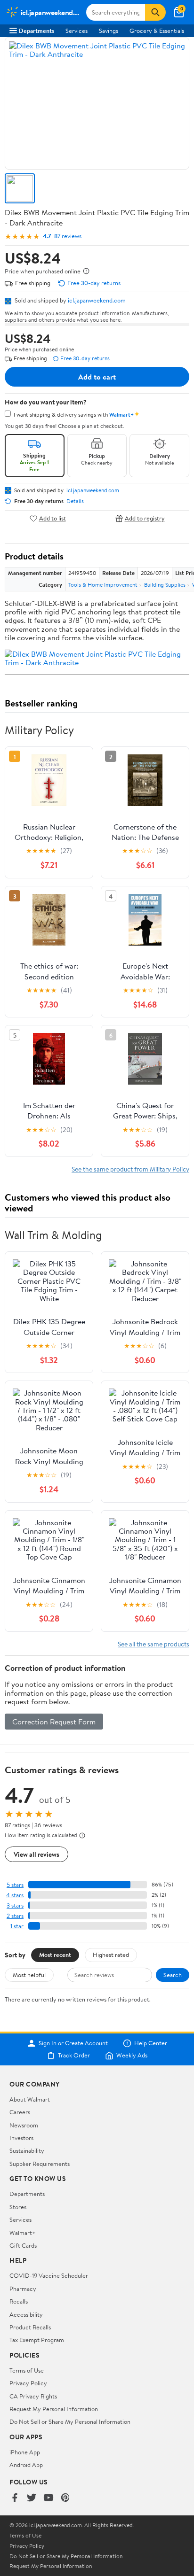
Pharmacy (23, 2289)
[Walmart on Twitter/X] (32, 2498)
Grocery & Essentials (157, 31)
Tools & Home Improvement (103, 585)
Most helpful (29, 1975)
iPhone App (25, 2452)
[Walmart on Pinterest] (65, 2498)
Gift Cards (23, 2245)
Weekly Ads (132, 2056)
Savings (109, 31)
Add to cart (97, 377)
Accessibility (26, 2314)
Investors (21, 2138)
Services (77, 31)
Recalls (19, 2301)
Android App (26, 2465)
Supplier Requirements (40, 2164)
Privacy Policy (28, 2383)
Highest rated (111, 1955)
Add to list (53, 518)
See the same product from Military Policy (130, 1169)
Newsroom (24, 2125)
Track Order (74, 2056)
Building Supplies (165, 585)
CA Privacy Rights (33, 2396)
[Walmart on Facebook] (15, 2498)
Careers (20, 2112)
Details (75, 501)
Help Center (151, 2043)
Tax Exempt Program (37, 2340)
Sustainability (27, 2150)
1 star (17, 1926)
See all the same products (154, 1644)
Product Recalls (30, 2327)
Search (173, 1975)
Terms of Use (27, 2370)
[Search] (155, 12)
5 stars (15, 1885)
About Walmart (30, 2099)
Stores (18, 2207)
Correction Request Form (54, 1722)
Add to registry (145, 518)
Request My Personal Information (54, 2409)
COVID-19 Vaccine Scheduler (49, 2275)
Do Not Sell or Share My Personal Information (70, 2421)
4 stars (15, 1895)
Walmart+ (23, 2233)
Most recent (55, 1955)
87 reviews (68, 236)
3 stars (15, 1905)
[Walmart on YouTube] (48, 2498)
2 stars (15, 1916)
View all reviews (36, 1854)
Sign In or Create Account (73, 2043)
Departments (36, 31)
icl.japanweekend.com (97, 300)
